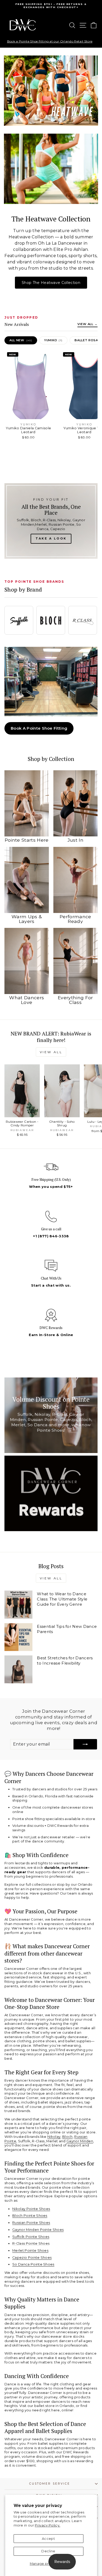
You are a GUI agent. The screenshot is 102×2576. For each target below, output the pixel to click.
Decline (48, 2551)
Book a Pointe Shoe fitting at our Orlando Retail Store (50, 41)
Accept (48, 2539)
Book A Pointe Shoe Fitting (39, 728)
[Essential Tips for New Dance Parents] (18, 1637)
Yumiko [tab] (53, 340)
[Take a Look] (51, 521)
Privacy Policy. (47, 2525)
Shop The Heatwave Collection (51, 283)
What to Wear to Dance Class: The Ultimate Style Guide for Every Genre (62, 1599)
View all (51, 1052)
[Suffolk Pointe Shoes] (19, 620)
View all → (87, 324)
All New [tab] (21, 340)
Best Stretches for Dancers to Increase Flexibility (65, 1661)
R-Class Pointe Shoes (31, 2243)
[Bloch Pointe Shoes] (51, 620)
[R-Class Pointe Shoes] (83, 620)
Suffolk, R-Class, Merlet (38, 2141)
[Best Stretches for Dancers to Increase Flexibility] (18, 1669)
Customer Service (50, 2484)
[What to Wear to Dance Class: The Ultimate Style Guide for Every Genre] (18, 1604)
